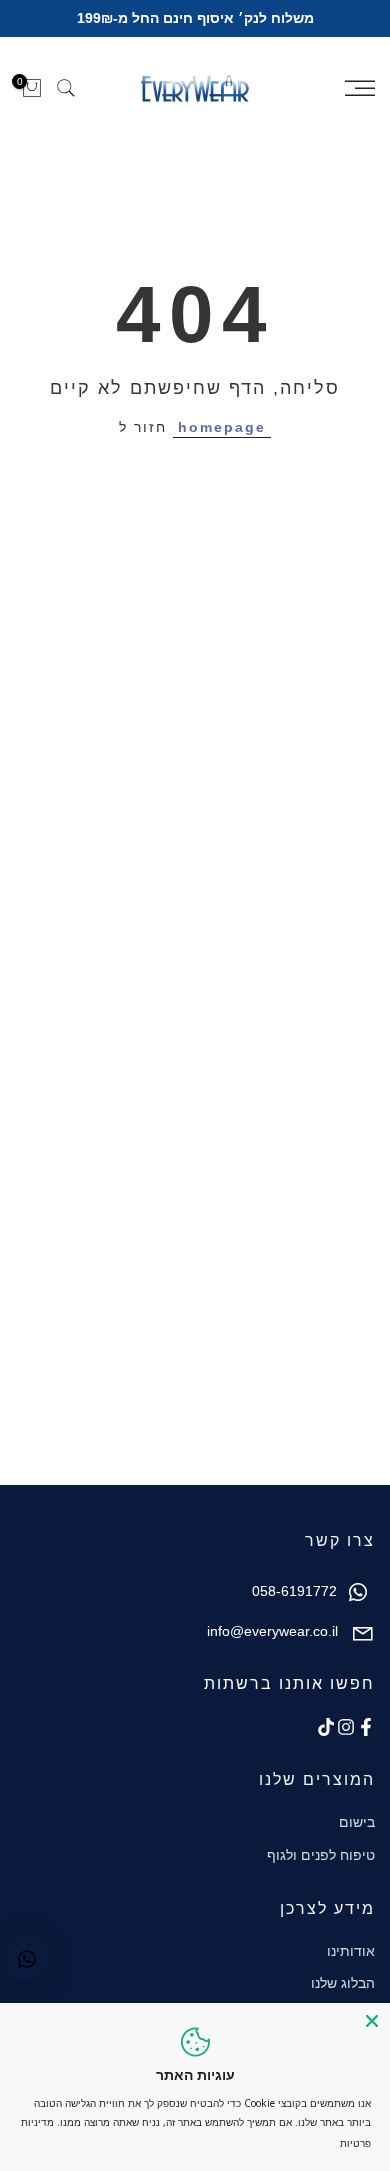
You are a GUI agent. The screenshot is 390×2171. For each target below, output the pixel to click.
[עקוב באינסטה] (346, 1727)
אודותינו (351, 1951)
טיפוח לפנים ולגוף (321, 1855)
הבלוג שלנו (343, 1983)
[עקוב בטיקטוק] (326, 1727)
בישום (357, 1822)
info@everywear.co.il (272, 1631)
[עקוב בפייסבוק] (366, 1727)
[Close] (372, 2021)
